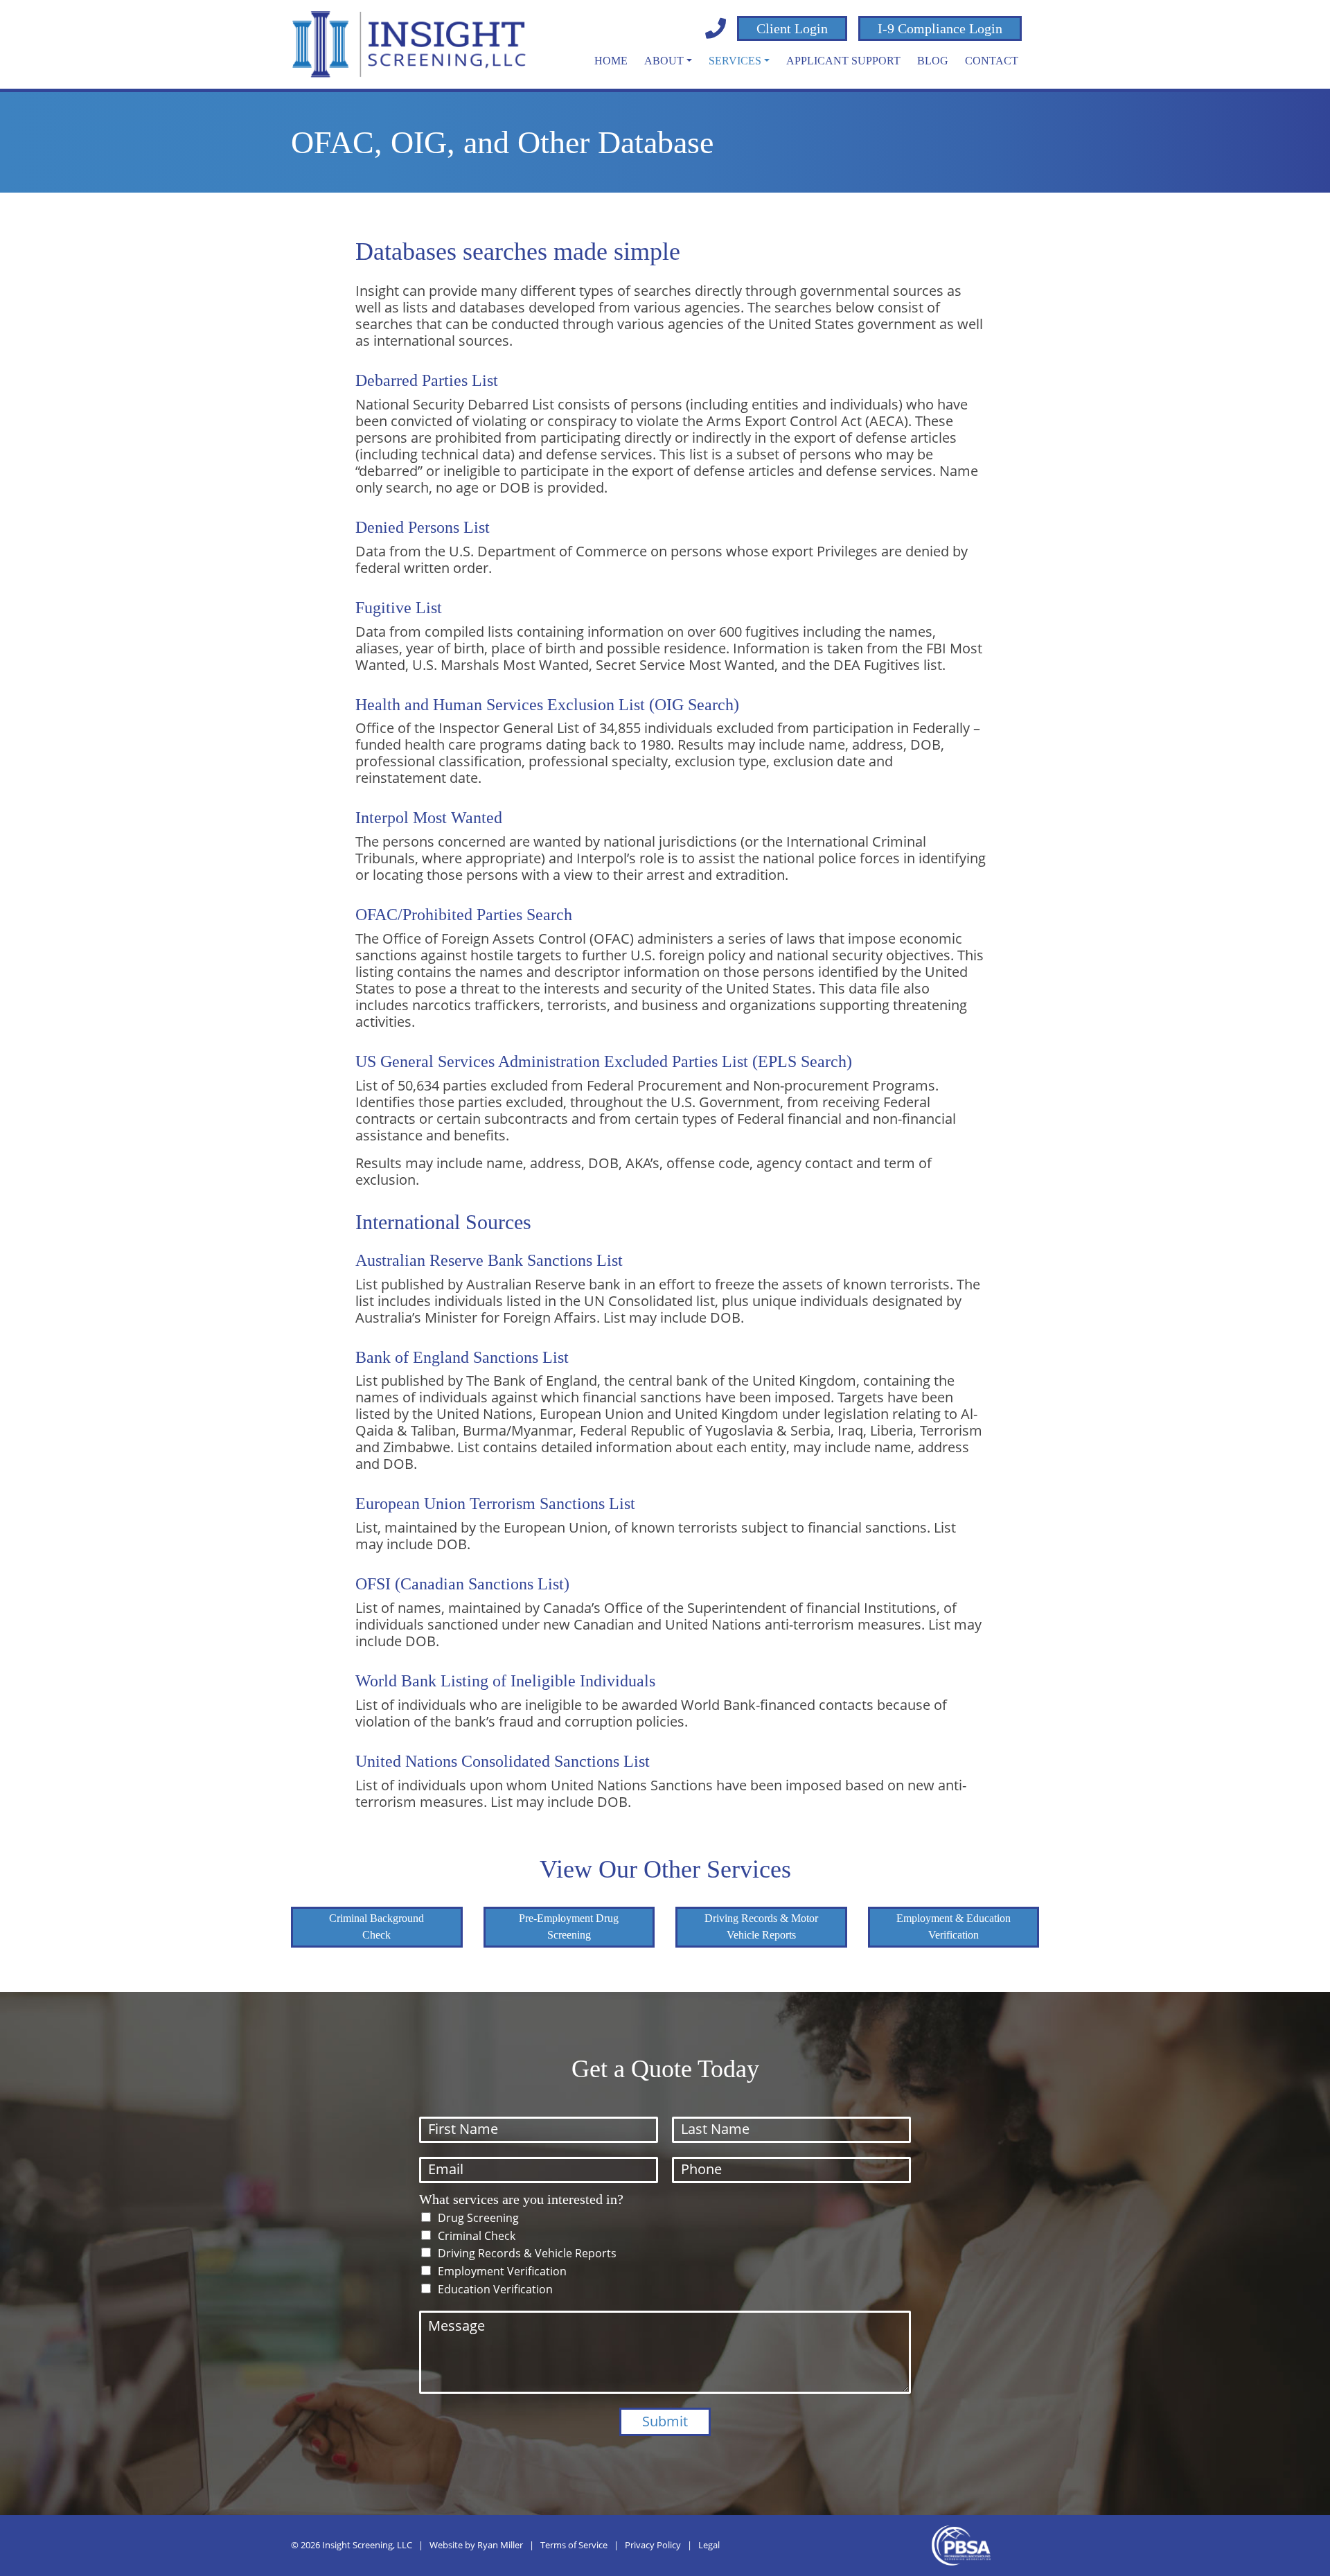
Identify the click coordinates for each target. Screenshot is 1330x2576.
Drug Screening (478, 2218)
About (664, 61)
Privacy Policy (653, 2545)
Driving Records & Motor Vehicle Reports (761, 1926)
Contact (992, 61)
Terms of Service (574, 2545)
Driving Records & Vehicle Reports (527, 2253)
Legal (709, 2545)
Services (735, 61)
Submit (665, 2421)
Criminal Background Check (376, 1926)
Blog (933, 61)
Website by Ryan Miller (476, 2545)
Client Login (792, 28)
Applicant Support (843, 61)
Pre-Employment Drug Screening (569, 1926)
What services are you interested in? (521, 2199)
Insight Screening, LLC (367, 2545)
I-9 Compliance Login (940, 28)
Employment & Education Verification (954, 1926)
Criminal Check (477, 2236)
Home (611, 61)
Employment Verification (502, 2271)
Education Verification (495, 2289)
